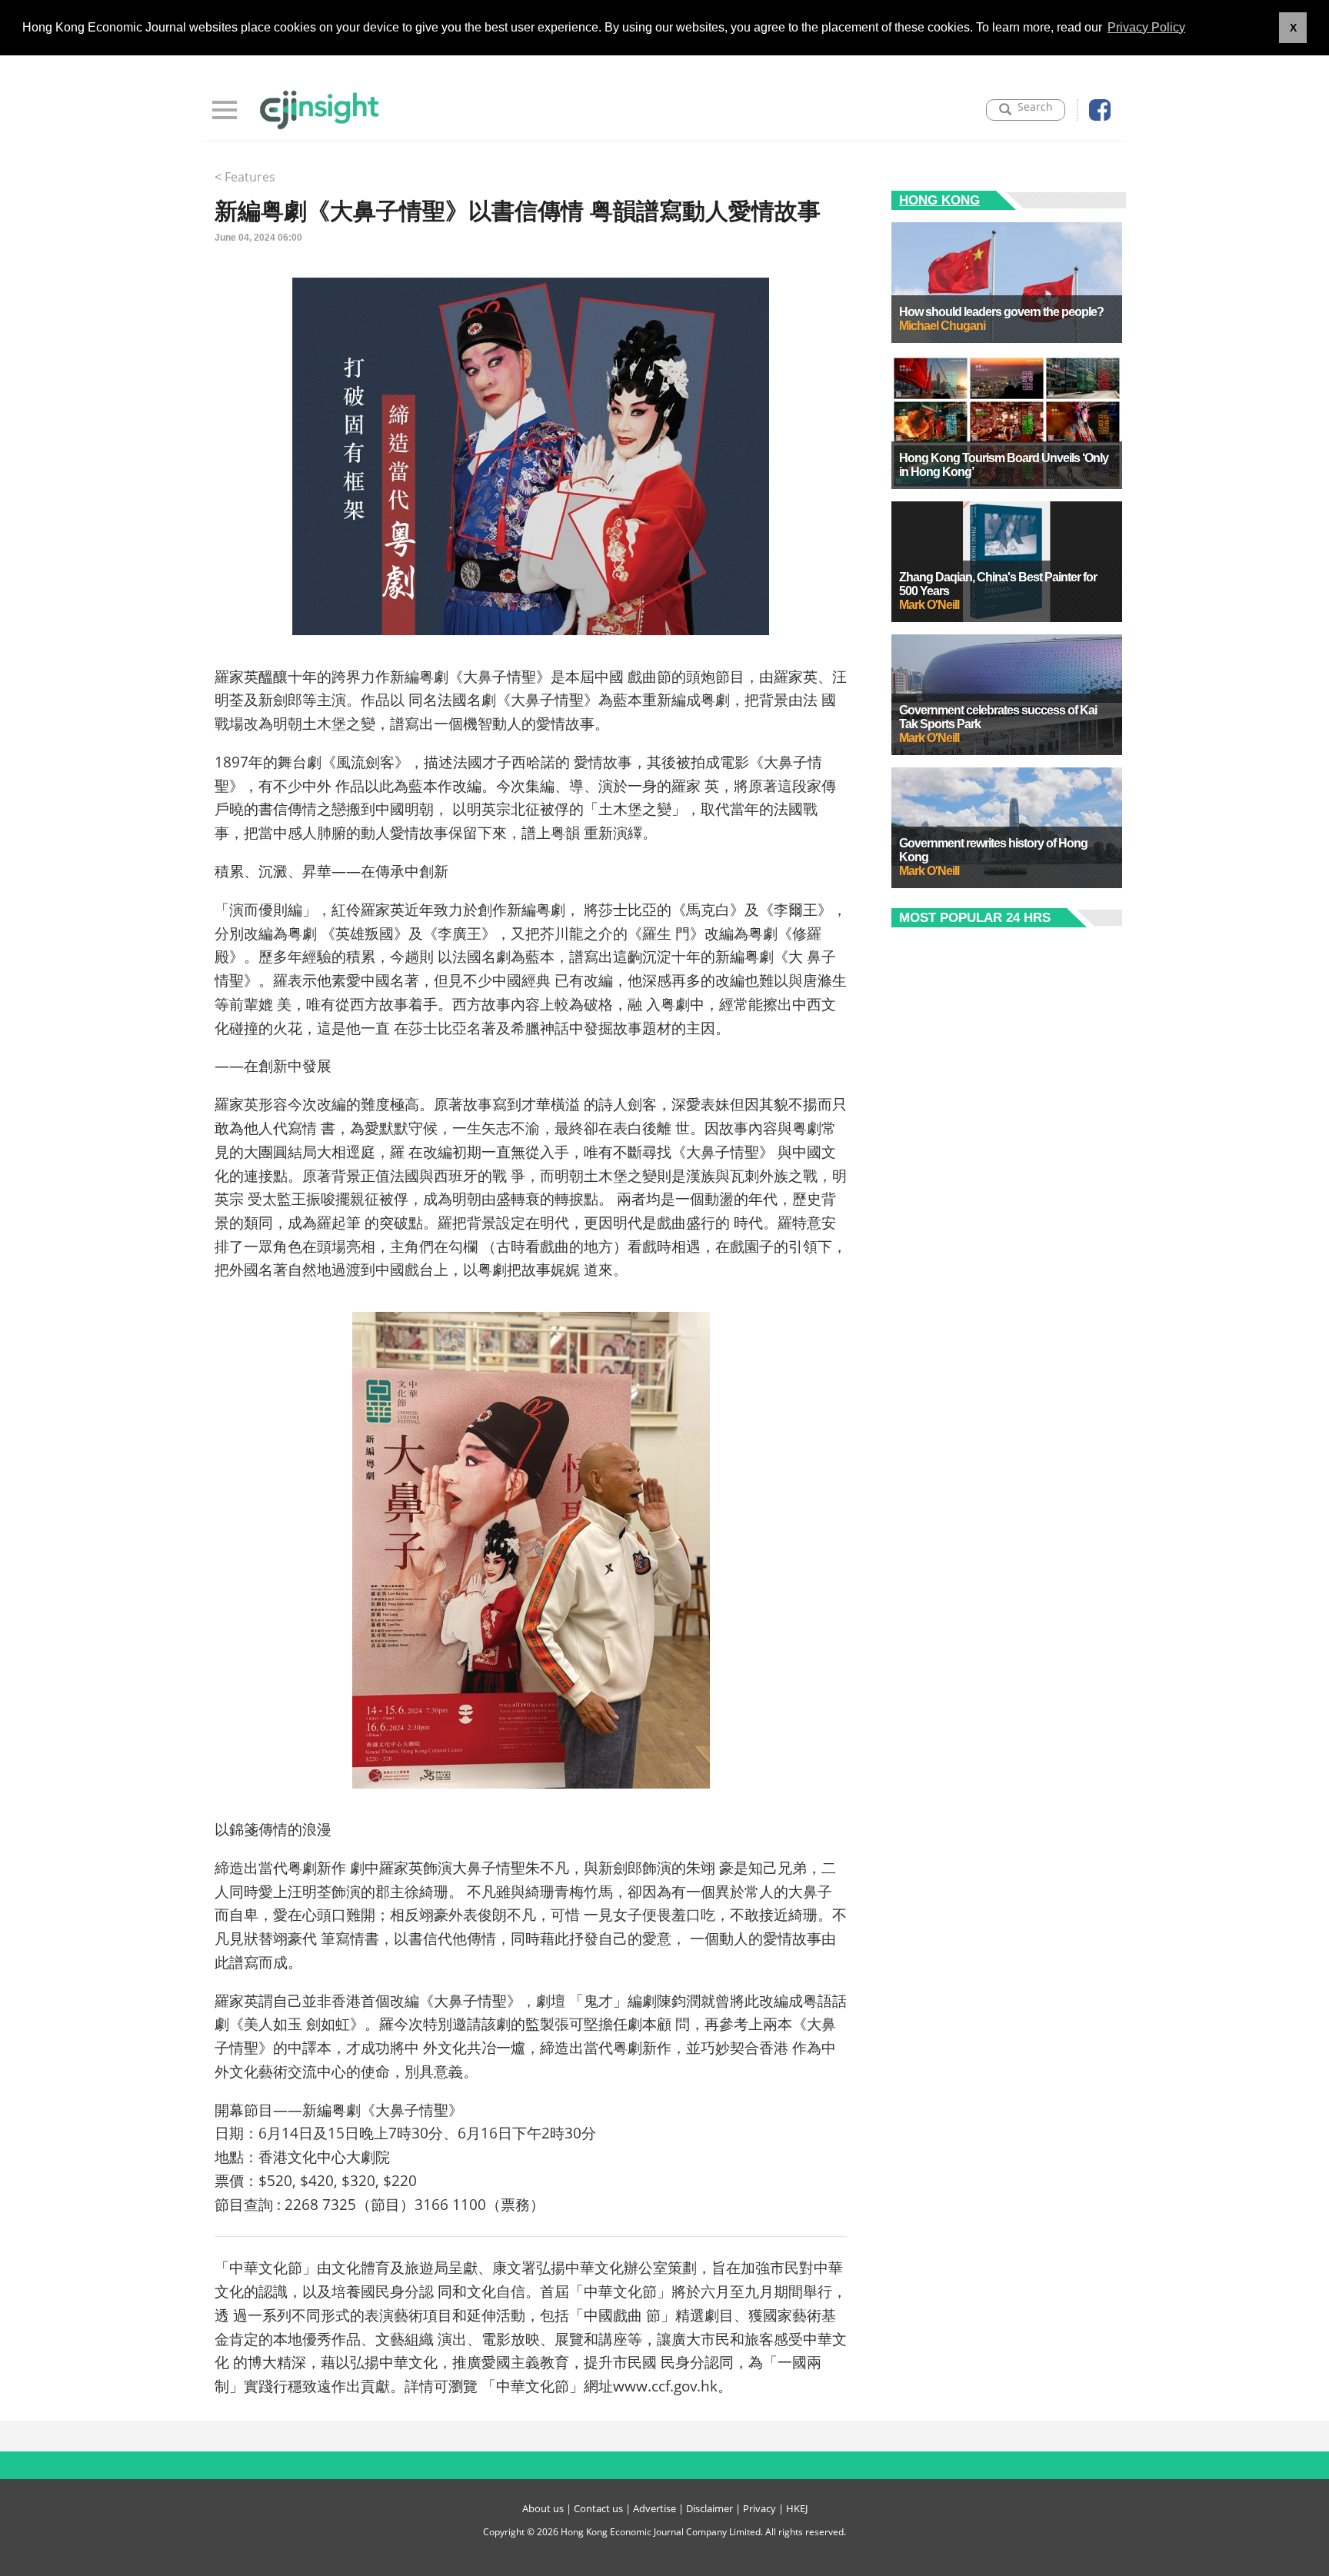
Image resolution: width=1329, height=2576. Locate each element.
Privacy (759, 2508)
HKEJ (797, 2508)
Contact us (598, 2508)
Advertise (655, 2508)
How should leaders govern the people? (1001, 312)
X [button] (1293, 28)
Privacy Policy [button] (1146, 27)
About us (543, 2508)
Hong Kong (939, 200)
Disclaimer (709, 2508)
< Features (245, 177)
